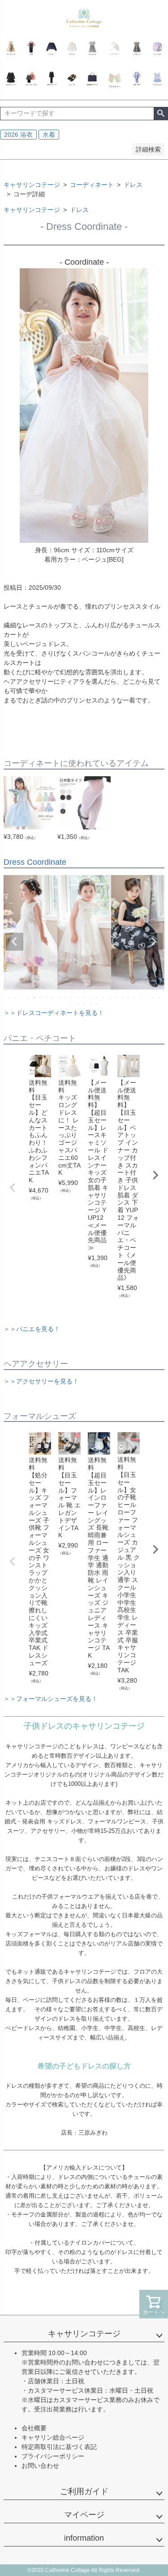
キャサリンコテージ (32, 185)
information (84, 2538)
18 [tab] (116, 998)
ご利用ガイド (84, 2491)
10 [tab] (66, 998)
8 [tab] (53, 998)
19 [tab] (122, 998)
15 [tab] (97, 998)
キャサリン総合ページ (53, 2437)
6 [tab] (41, 998)
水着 (49, 135)
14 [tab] (91, 998)
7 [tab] (47, 998)
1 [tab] (9, 998)
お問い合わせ (40, 2466)
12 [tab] (78, 998)
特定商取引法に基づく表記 (59, 2447)
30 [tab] (97, 1004)
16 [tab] (103, 998)
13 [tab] (85, 998)
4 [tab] (28, 998)
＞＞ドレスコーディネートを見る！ (54, 1013)
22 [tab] (141, 998)
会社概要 (34, 2428)
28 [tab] (85, 1004)
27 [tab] (78, 1004)
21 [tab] (135, 998)
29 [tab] (91, 1004)
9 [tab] (60, 998)
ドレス (133, 185)
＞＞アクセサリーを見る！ (41, 1381)
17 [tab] (110, 998)
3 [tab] (22, 998)
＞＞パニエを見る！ (32, 1329)
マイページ (84, 2515)
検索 (161, 114)
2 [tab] (16, 998)
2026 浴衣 (18, 135)
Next (154, 942)
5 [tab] (34, 998)
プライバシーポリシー (53, 2456)
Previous (14, 942)
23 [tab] (147, 998)
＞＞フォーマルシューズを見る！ (51, 1699)
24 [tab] (154, 998)
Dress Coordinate (35, 862)
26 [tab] (72, 1004)
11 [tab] (72, 998)
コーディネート (92, 185)
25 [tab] (160, 998)
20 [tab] (129, 998)
